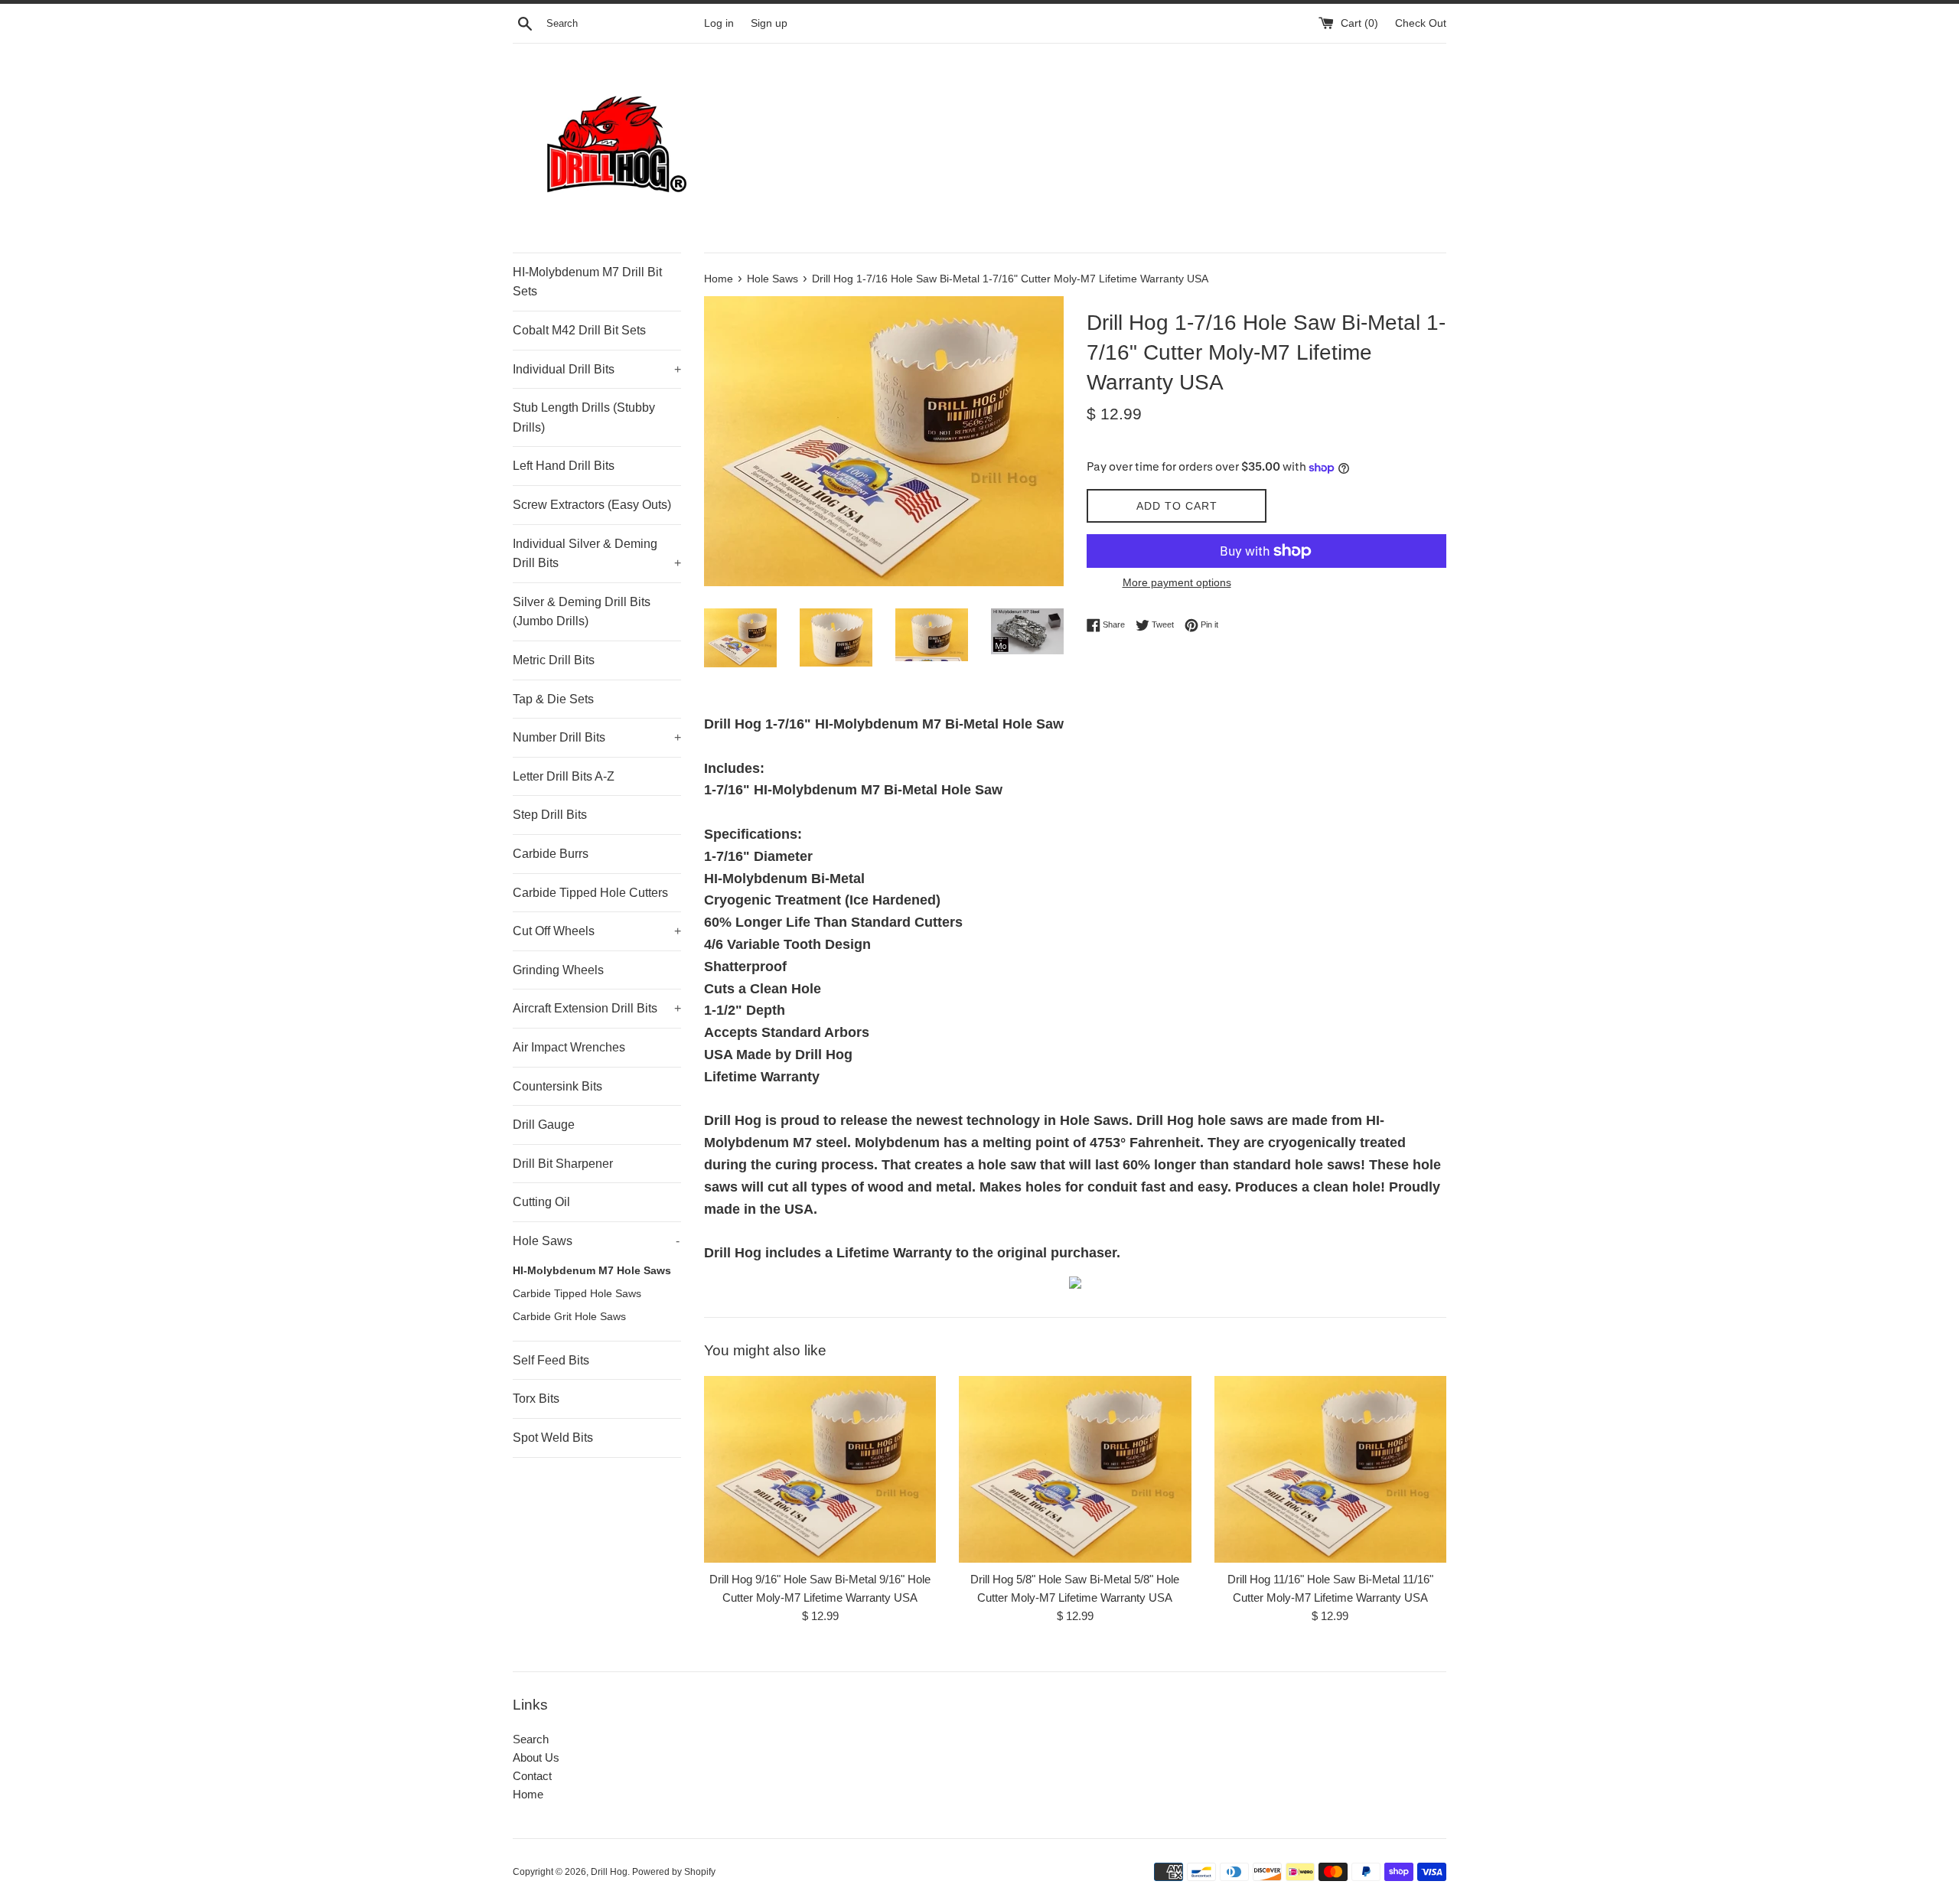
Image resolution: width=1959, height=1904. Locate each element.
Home (528, 1794)
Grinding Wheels (558, 970)
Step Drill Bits (550, 815)
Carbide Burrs (551, 854)
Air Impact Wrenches (569, 1047)
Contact (532, 1776)
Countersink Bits (557, 1086)
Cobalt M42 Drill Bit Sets (579, 330)
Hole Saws (596, 1241)
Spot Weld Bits (553, 1438)
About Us (536, 1757)
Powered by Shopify (674, 1872)
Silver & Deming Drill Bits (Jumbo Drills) (582, 612)
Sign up (769, 23)
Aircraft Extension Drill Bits (597, 1008)
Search (531, 1739)
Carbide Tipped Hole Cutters (590, 893)
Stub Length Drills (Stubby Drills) (584, 417)
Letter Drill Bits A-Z (564, 776)
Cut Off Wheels (597, 931)
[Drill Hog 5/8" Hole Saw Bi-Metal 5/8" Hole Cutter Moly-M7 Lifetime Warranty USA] (1075, 1469)
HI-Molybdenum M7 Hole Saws (592, 1271)
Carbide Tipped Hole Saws (577, 1294)
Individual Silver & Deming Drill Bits (597, 554)
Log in (719, 23)
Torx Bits (536, 1399)
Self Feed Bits (551, 1360)
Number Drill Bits (597, 737)
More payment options (1177, 582)
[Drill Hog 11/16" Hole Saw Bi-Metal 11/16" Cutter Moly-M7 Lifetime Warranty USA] (1330, 1469)
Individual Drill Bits (597, 369)
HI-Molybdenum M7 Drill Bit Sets (587, 282)
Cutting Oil (541, 1202)
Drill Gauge (544, 1125)
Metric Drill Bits (554, 660)
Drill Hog (609, 1872)
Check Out (1421, 23)
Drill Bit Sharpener (563, 1164)
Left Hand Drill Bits (564, 466)
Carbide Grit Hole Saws (569, 1317)
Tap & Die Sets (553, 699)
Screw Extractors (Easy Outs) (592, 505)
